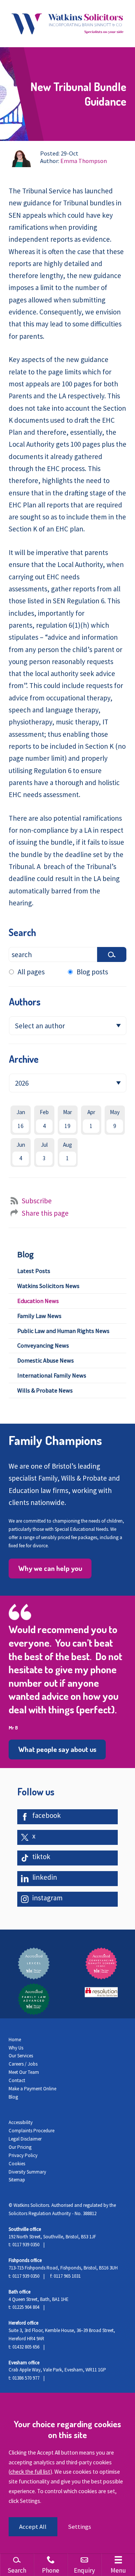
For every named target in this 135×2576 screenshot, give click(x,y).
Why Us (16, 2048)
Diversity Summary (27, 2172)
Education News (38, 1301)
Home (15, 2040)
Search (22, 932)
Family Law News (39, 1316)
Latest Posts (34, 1271)
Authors (25, 1002)
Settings (79, 2527)
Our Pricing (20, 2147)
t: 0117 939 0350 (24, 2245)
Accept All (33, 2527)
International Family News (52, 1375)
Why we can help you (50, 1568)
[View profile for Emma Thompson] (21, 158)
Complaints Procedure (31, 2131)
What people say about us (57, 1749)
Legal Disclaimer (25, 2139)
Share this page (45, 1213)
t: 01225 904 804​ (24, 2307)
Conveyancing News (43, 1345)
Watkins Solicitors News (48, 1286)
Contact (17, 2080)
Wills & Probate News (45, 1390)
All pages (31, 972)
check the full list (30, 2472)
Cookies (17, 2164)
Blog (25, 1254)
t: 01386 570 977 (24, 2378)
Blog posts (92, 972)
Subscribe (37, 1201)
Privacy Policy (23, 2155)
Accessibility (21, 2122)
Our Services (21, 2056)
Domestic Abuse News (46, 1360)
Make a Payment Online (32, 2089)
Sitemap (17, 2180)
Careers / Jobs (23, 2064)
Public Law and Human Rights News (63, 1331)
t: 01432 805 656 (24, 2347)
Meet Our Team (24, 2072)
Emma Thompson (84, 161)
